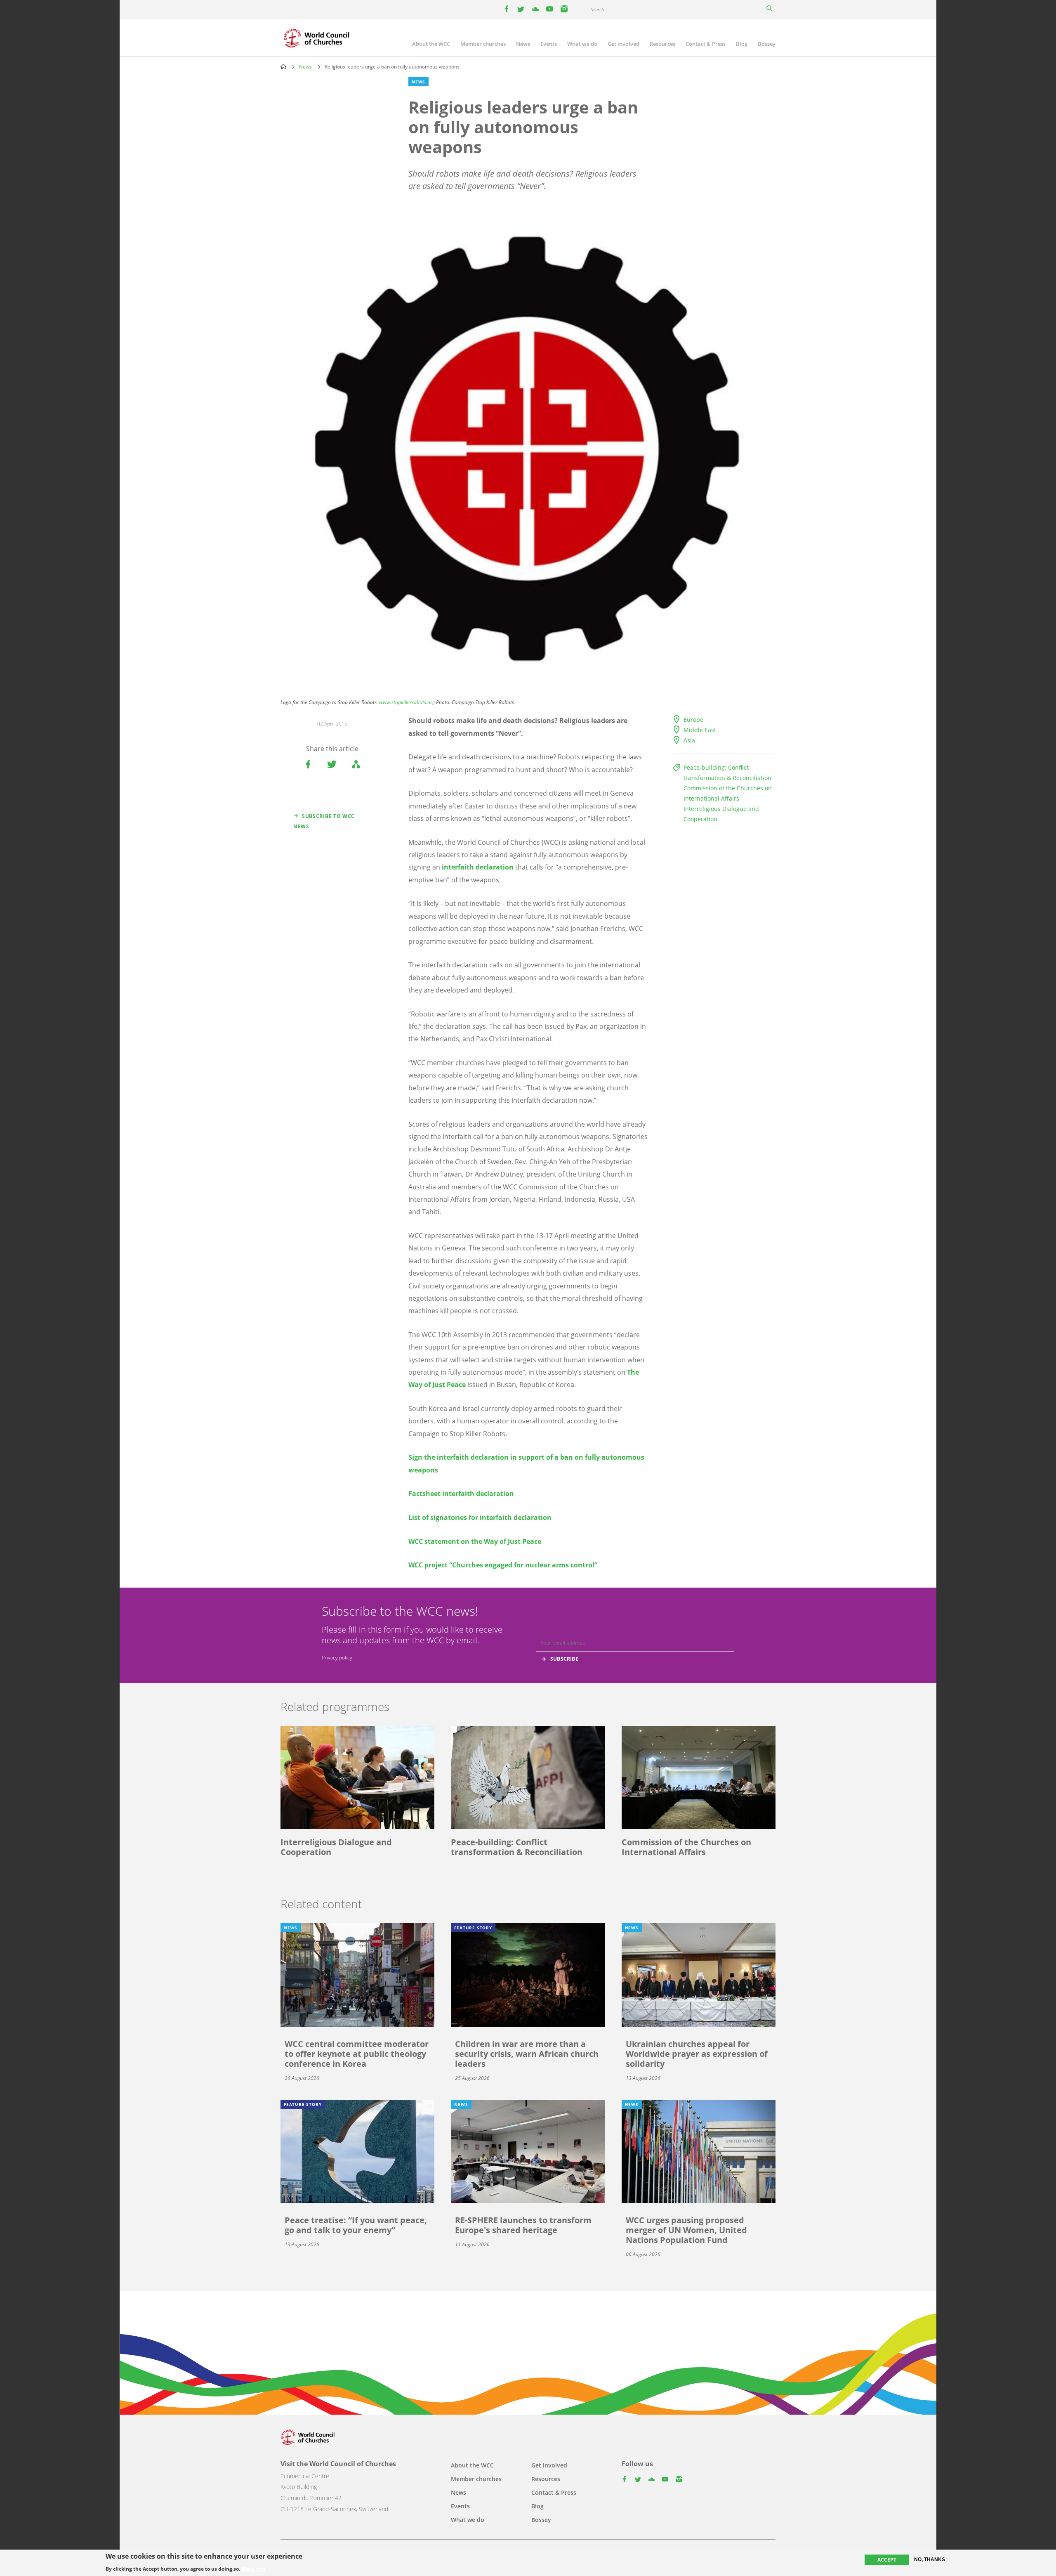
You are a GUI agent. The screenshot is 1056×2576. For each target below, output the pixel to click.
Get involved (623, 44)
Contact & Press (706, 44)
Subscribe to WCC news (324, 821)
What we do (582, 44)
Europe (693, 720)
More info (253, 2569)
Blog (742, 44)
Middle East (700, 730)
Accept (887, 2560)
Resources (662, 44)
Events (549, 44)
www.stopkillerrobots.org (407, 702)
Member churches (483, 44)
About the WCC (431, 44)
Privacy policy (337, 1658)
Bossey (767, 44)
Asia (689, 740)
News (523, 44)
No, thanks (930, 2559)
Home (283, 66)
